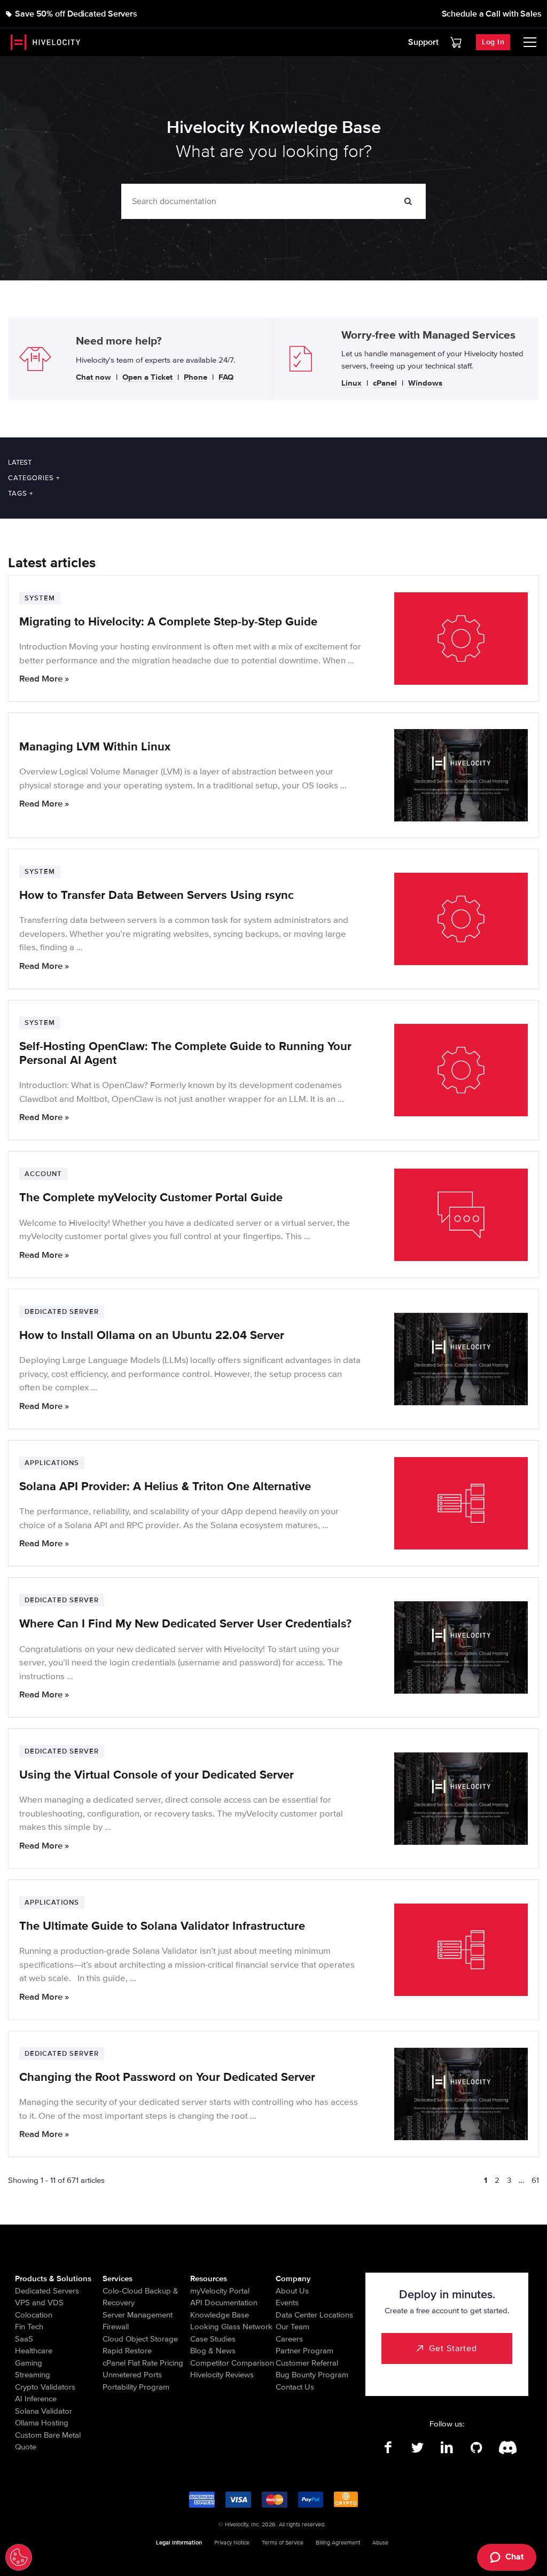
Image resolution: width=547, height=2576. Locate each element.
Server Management (138, 2315)
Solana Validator (44, 2411)
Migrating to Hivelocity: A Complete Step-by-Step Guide (168, 622)
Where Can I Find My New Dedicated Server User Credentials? (185, 1624)
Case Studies (213, 2339)
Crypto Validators (45, 2387)
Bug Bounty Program (312, 2375)
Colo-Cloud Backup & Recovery (140, 2297)
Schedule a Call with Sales (492, 14)
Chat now (93, 378)
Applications (52, 1463)
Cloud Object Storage (140, 2339)
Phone (196, 378)
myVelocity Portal (220, 2291)
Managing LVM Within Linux (95, 747)
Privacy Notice (232, 2543)
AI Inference (36, 2399)
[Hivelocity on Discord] (506, 2448)
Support (423, 42)
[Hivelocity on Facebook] (388, 2448)
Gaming (29, 2363)
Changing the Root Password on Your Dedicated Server (167, 2077)
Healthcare (34, 2351)
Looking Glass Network (231, 2327)
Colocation (34, 2315)
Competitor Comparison (232, 2363)
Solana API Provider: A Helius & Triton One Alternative (165, 1487)
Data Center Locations (314, 2315)
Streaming (33, 2375)
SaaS (24, 2339)
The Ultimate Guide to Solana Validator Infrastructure (164, 1926)
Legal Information (179, 2543)
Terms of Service (283, 2543)
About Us (292, 2291)
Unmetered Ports (132, 2375)
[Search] (408, 201)
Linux (351, 383)
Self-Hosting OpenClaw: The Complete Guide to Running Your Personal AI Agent (185, 1054)
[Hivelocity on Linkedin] (447, 2448)
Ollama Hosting (42, 2423)
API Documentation (224, 2303)
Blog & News (213, 2351)
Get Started (453, 2348)
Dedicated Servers (47, 2291)
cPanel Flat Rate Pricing (143, 2363)
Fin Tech (29, 2327)
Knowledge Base (220, 2315)
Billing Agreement (338, 2543)
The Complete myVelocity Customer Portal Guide (151, 1198)
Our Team (292, 2327)
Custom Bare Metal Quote (48, 2441)
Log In (493, 42)
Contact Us (295, 2387)
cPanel (385, 383)
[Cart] (456, 42)
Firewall (116, 2327)
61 (535, 2180)
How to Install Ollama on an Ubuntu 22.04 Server (152, 1336)
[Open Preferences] (19, 2557)
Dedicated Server (62, 1312)
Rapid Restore (127, 2351)
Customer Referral (307, 2363)
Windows (425, 383)
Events (287, 2303)
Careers (289, 2339)
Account (43, 1174)
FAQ (226, 378)
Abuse (380, 2543)
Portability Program (136, 2387)
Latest (20, 463)
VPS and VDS (39, 2303)
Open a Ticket (147, 378)
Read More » (44, 679)
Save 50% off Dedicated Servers (76, 14)
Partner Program (304, 2351)
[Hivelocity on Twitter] (417, 2448)
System (40, 598)
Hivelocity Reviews (222, 2375)
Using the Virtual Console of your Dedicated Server (157, 1775)
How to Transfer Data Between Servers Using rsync (157, 895)
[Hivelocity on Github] (476, 2448)
